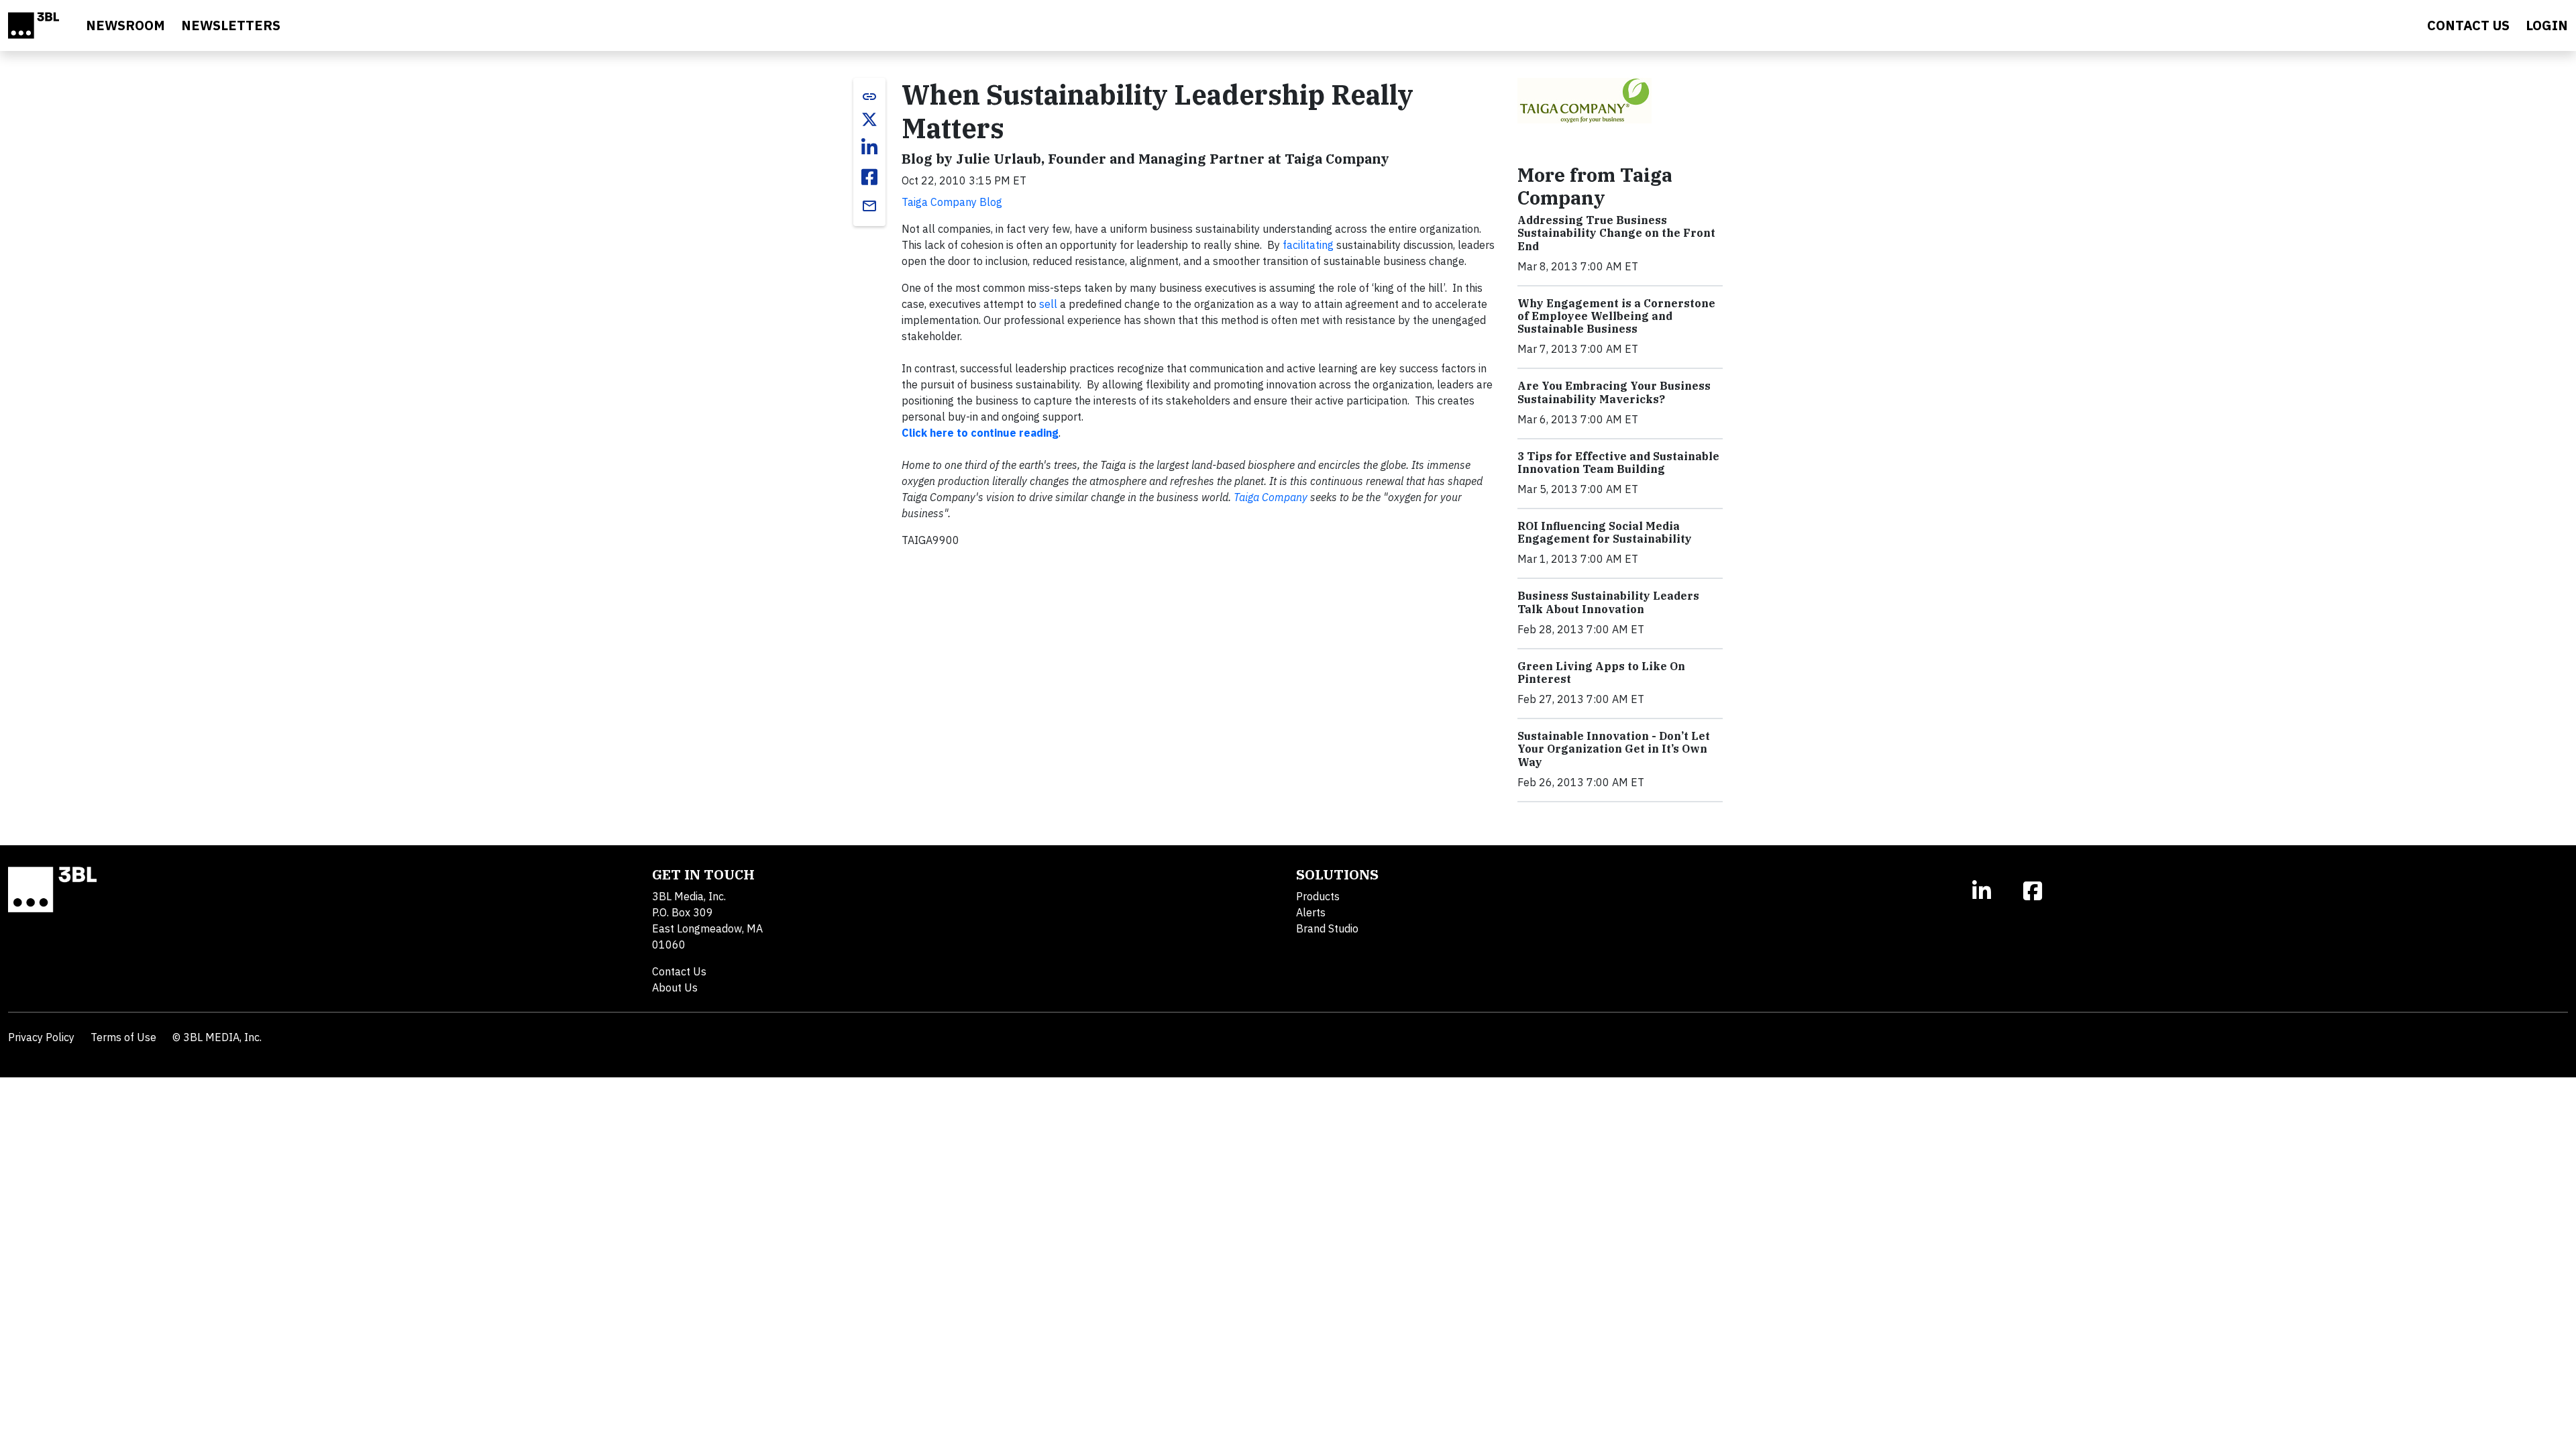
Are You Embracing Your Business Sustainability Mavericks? (1614, 392)
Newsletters (231, 25)
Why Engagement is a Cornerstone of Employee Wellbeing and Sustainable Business (1616, 316)
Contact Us (679, 971)
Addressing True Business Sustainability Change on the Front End (1616, 233)
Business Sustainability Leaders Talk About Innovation (1608, 602)
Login (2547, 25)
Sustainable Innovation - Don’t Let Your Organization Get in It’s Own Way (1614, 749)
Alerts (1311, 912)
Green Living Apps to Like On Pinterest (1601, 673)
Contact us (2468, 25)
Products (1318, 896)
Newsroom (125, 25)
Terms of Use (123, 1037)
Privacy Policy (41, 1037)
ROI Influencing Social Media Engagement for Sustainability (1605, 532)
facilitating (1308, 245)
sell (1048, 304)
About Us (675, 987)
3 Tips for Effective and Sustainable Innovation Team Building (1618, 463)
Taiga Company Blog (952, 202)
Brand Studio (1327, 928)
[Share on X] (869, 119)
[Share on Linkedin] (869, 148)
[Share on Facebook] (869, 177)
